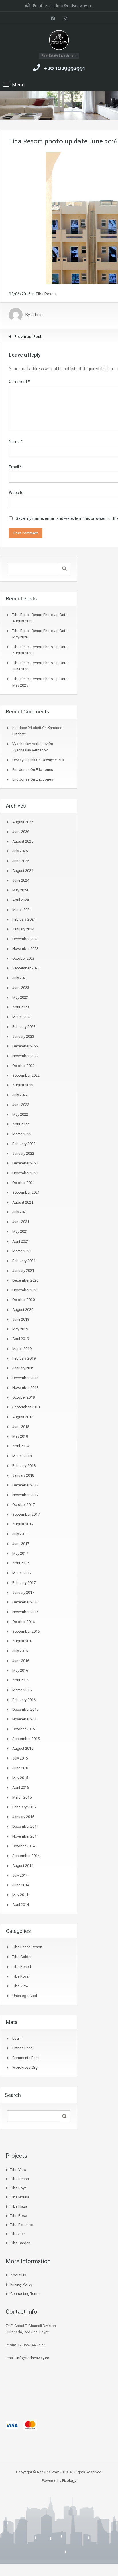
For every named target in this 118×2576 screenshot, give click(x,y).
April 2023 (21, 1007)
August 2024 (23, 871)
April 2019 (21, 1339)
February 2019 (24, 1358)
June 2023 (21, 988)
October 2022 (23, 1066)
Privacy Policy (21, 2284)
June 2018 (21, 1427)
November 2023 (25, 949)
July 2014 (20, 1875)
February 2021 (24, 1261)
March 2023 (22, 1017)
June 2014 (21, 1885)
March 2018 (22, 1456)
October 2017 (23, 1505)
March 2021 (22, 1251)
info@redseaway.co (74, 6)
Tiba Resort (46, 294)
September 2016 (26, 1631)
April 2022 (21, 1124)
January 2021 (23, 1270)
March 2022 (22, 1134)
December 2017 (25, 1485)
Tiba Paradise (21, 2225)
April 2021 (21, 1241)
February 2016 (24, 1700)
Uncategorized (25, 1996)
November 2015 (25, 1719)
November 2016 (25, 1612)
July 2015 (20, 1758)
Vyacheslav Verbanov (30, 750)
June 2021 (21, 1222)
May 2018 (20, 1436)
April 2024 (21, 900)
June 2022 (21, 1105)
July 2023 (20, 978)
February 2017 (24, 1583)
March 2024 (22, 910)
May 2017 (20, 1553)
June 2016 (21, 1661)
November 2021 (25, 1173)
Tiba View (20, 1986)
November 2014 (25, 1836)
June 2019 (21, 1319)
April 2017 (21, 1563)
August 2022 (23, 1085)
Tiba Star (18, 2234)
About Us (18, 2275)
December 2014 (25, 1826)
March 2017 (22, 1573)
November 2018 (25, 1388)
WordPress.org (25, 2067)
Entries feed (22, 2048)
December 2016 (25, 1602)
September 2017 (26, 1514)
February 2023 (24, 1027)
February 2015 (24, 1807)
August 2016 (23, 1641)
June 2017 (21, 1544)
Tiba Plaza (19, 2206)
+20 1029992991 (65, 68)
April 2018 (21, 1446)
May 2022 (20, 1114)
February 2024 (24, 919)
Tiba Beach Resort (27, 1947)
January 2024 (23, 929)
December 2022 (25, 1046)
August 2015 (23, 1748)
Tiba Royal (21, 1976)
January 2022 (23, 1153)
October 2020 (23, 1300)
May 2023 (20, 997)
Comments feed (26, 2058)
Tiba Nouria (20, 2197)
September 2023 (26, 968)
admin (37, 315)
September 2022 (26, 1075)
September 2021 (26, 1192)
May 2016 (20, 1670)
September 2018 (26, 1407)
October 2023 (23, 958)
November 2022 (25, 1056)
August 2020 (23, 1310)
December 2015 (25, 1709)
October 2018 (23, 1397)
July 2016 (20, 1651)
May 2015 (20, 1778)
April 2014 (21, 1905)
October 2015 (23, 1729)
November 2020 (25, 1290)
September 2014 (26, 1856)
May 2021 (20, 1231)
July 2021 (20, 1212)
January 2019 (23, 1368)
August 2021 (23, 1202)
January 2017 (23, 1592)
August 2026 (23, 822)
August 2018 (23, 1417)
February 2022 (24, 1144)
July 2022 (20, 1095)
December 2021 (25, 1163)
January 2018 (23, 1475)
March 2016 (22, 1690)
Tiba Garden (20, 2243)
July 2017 (20, 1534)
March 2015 (22, 1797)
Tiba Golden (22, 1957)
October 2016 (23, 1622)
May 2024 (20, 890)
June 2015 (21, 1768)
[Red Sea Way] (59, 41)
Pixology (69, 2481)
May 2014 (20, 1895)
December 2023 (25, 939)
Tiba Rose (19, 2216)
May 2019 (20, 1329)
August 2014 (23, 1866)
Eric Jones (44, 770)
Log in (17, 2038)
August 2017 (23, 1524)
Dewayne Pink (53, 760)
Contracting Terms (25, 2294)
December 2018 (25, 1378)
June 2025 (21, 861)
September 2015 (26, 1739)
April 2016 (21, 1680)
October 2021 (23, 1183)
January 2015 (23, 1817)
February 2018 (24, 1466)
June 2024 (21, 880)
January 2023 (23, 1036)
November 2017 (25, 1495)
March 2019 (22, 1349)
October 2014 (23, 1846)
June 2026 (21, 832)
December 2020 (25, 1280)
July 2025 (20, 851)
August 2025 (23, 841)
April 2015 (21, 1787)
